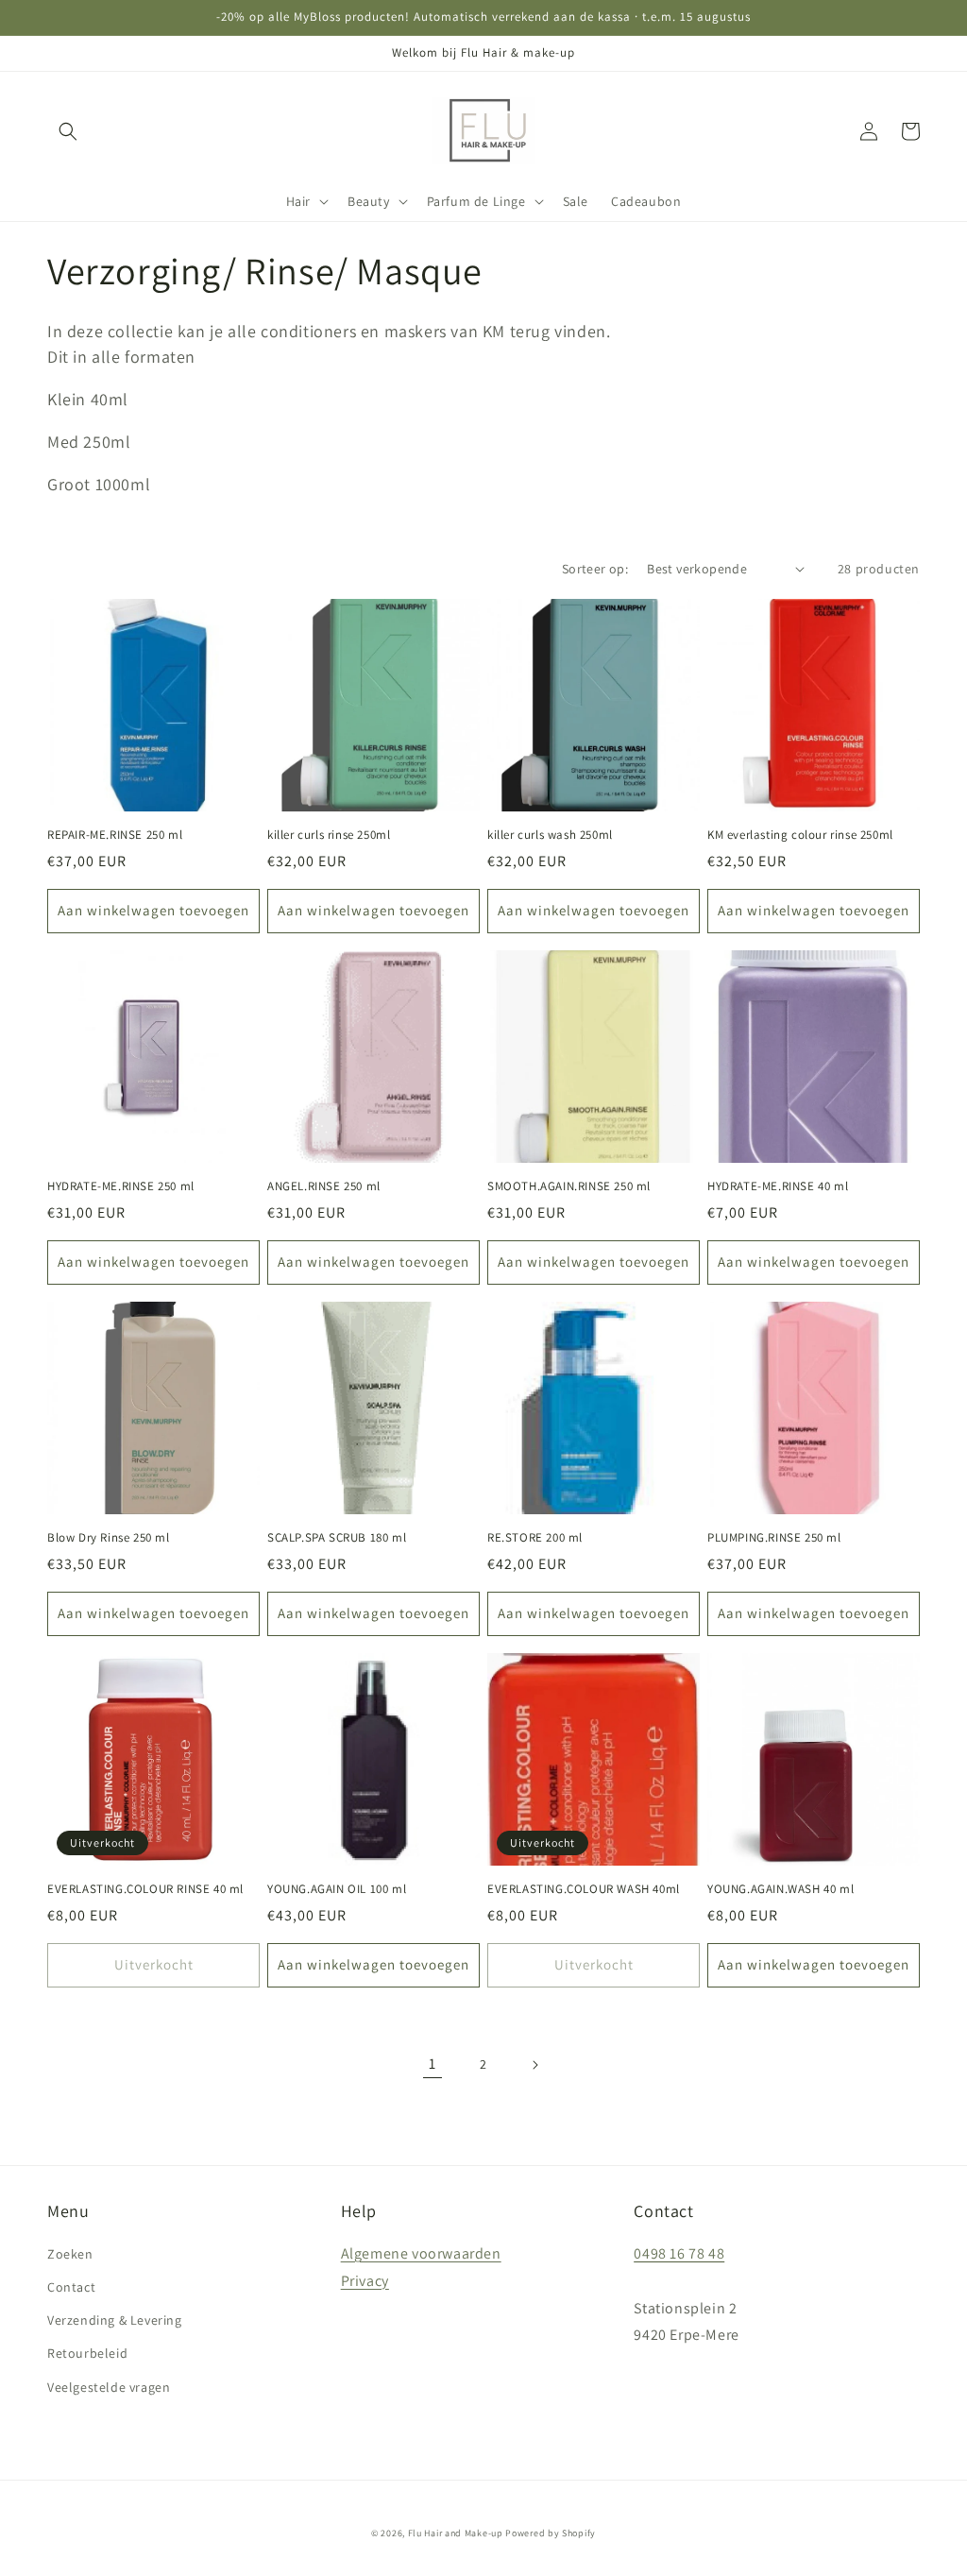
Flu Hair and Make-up (456, 2533)
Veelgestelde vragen (109, 2387)
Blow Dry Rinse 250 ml (109, 1538)
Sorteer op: (595, 569)
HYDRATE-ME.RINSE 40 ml (778, 1186)
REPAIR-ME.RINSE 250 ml (115, 835)
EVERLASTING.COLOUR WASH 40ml (584, 1889)
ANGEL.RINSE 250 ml (324, 1186)
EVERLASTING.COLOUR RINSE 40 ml (145, 1889)
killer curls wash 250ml (550, 835)
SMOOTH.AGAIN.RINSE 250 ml (569, 1186)
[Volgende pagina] (534, 2065)
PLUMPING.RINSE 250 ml (774, 1538)
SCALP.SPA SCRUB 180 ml (337, 1538)
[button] (68, 131)
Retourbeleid (87, 2353)
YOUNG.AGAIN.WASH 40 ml (780, 1889)
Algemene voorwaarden (421, 2253)
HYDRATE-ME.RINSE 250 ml (121, 1186)
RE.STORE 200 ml (535, 1538)
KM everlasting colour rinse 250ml (800, 835)
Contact (71, 2287)
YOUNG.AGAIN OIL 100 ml (337, 1889)
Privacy (365, 2281)
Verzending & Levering (115, 2320)
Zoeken (70, 2254)
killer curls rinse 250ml (329, 835)
